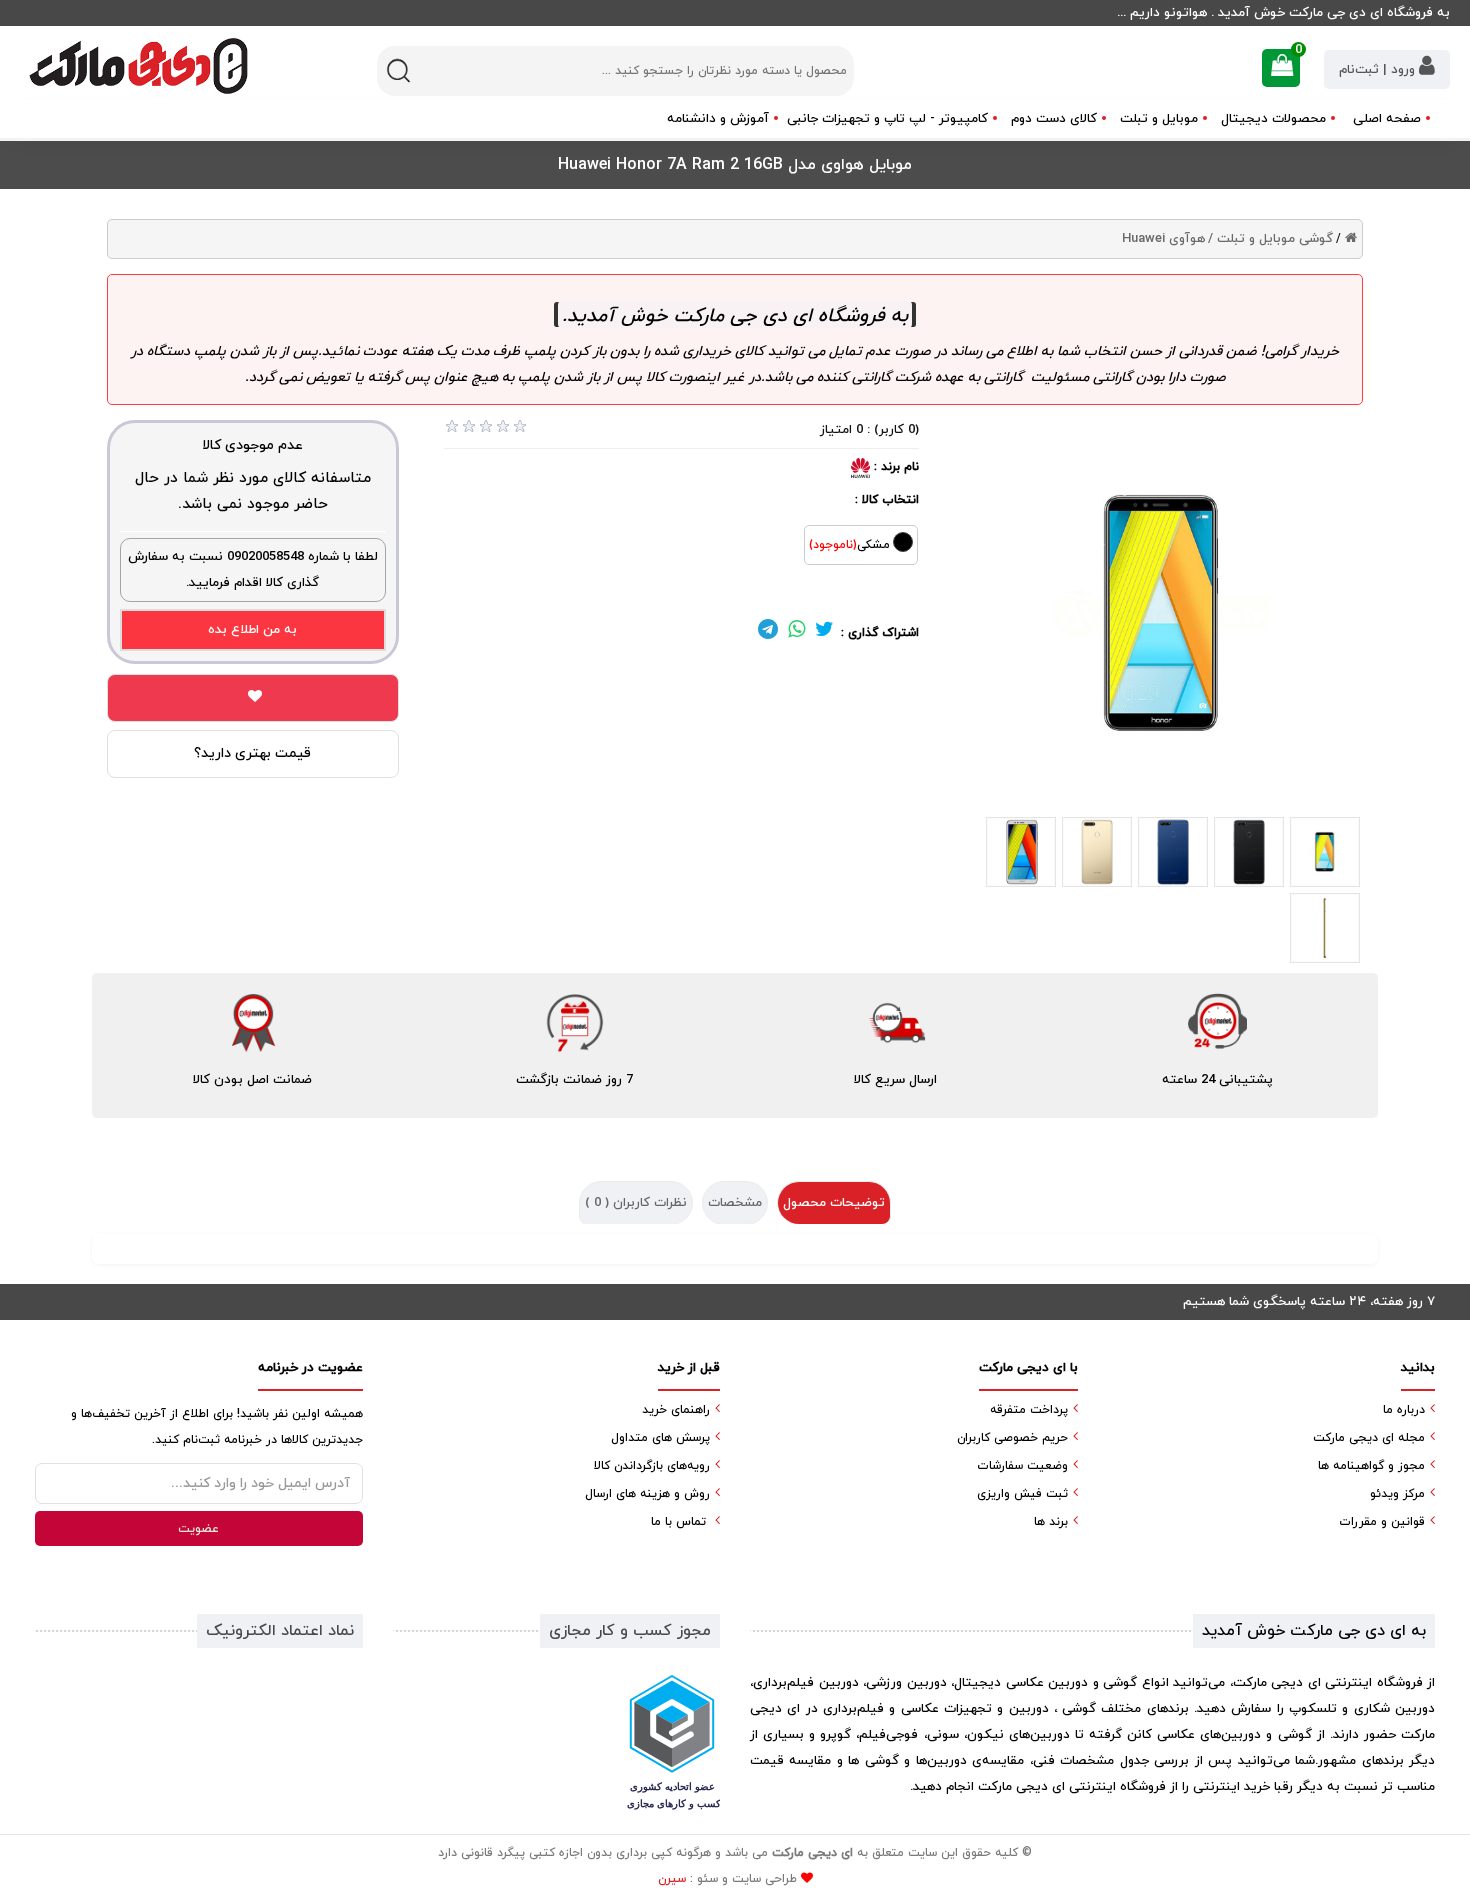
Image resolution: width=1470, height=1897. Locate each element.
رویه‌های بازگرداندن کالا (652, 1466)
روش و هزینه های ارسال (647, 1494)
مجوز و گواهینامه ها (1371, 1466)
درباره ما (1404, 1410)
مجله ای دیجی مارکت (1369, 1438)
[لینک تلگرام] (768, 633)
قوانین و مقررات (1382, 1522)
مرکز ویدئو (1397, 1494)
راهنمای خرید (676, 1410)
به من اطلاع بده (252, 630)
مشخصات (735, 1203)
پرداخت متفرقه (1029, 1410)
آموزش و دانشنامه (718, 119)
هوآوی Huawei (1163, 239)
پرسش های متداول (660, 1438)
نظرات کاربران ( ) (636, 1203)
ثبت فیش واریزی (1022, 1494)
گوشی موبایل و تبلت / (1270, 239)
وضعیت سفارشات (1022, 1466)
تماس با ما (678, 1522)
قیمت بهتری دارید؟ (252, 753)
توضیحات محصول (834, 1203)
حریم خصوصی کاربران (1012, 1438)
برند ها (1051, 1522)
